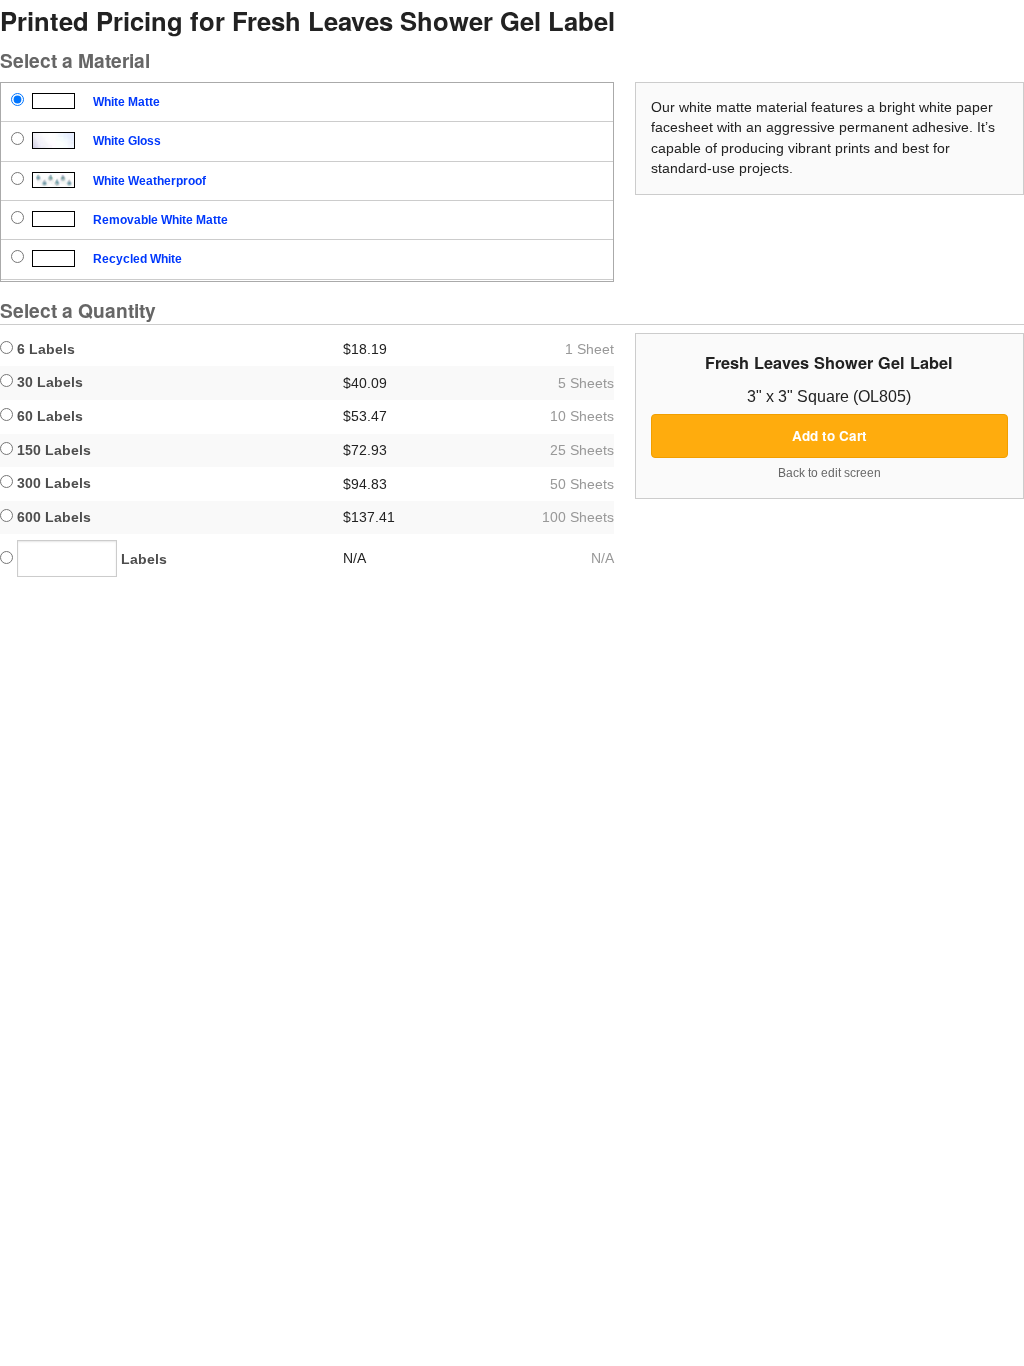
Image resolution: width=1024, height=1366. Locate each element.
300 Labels (52, 483)
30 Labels (48, 382)
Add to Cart (829, 435)
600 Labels (52, 517)
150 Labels (52, 450)
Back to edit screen (829, 473)
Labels (142, 559)
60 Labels (48, 416)
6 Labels (44, 349)
